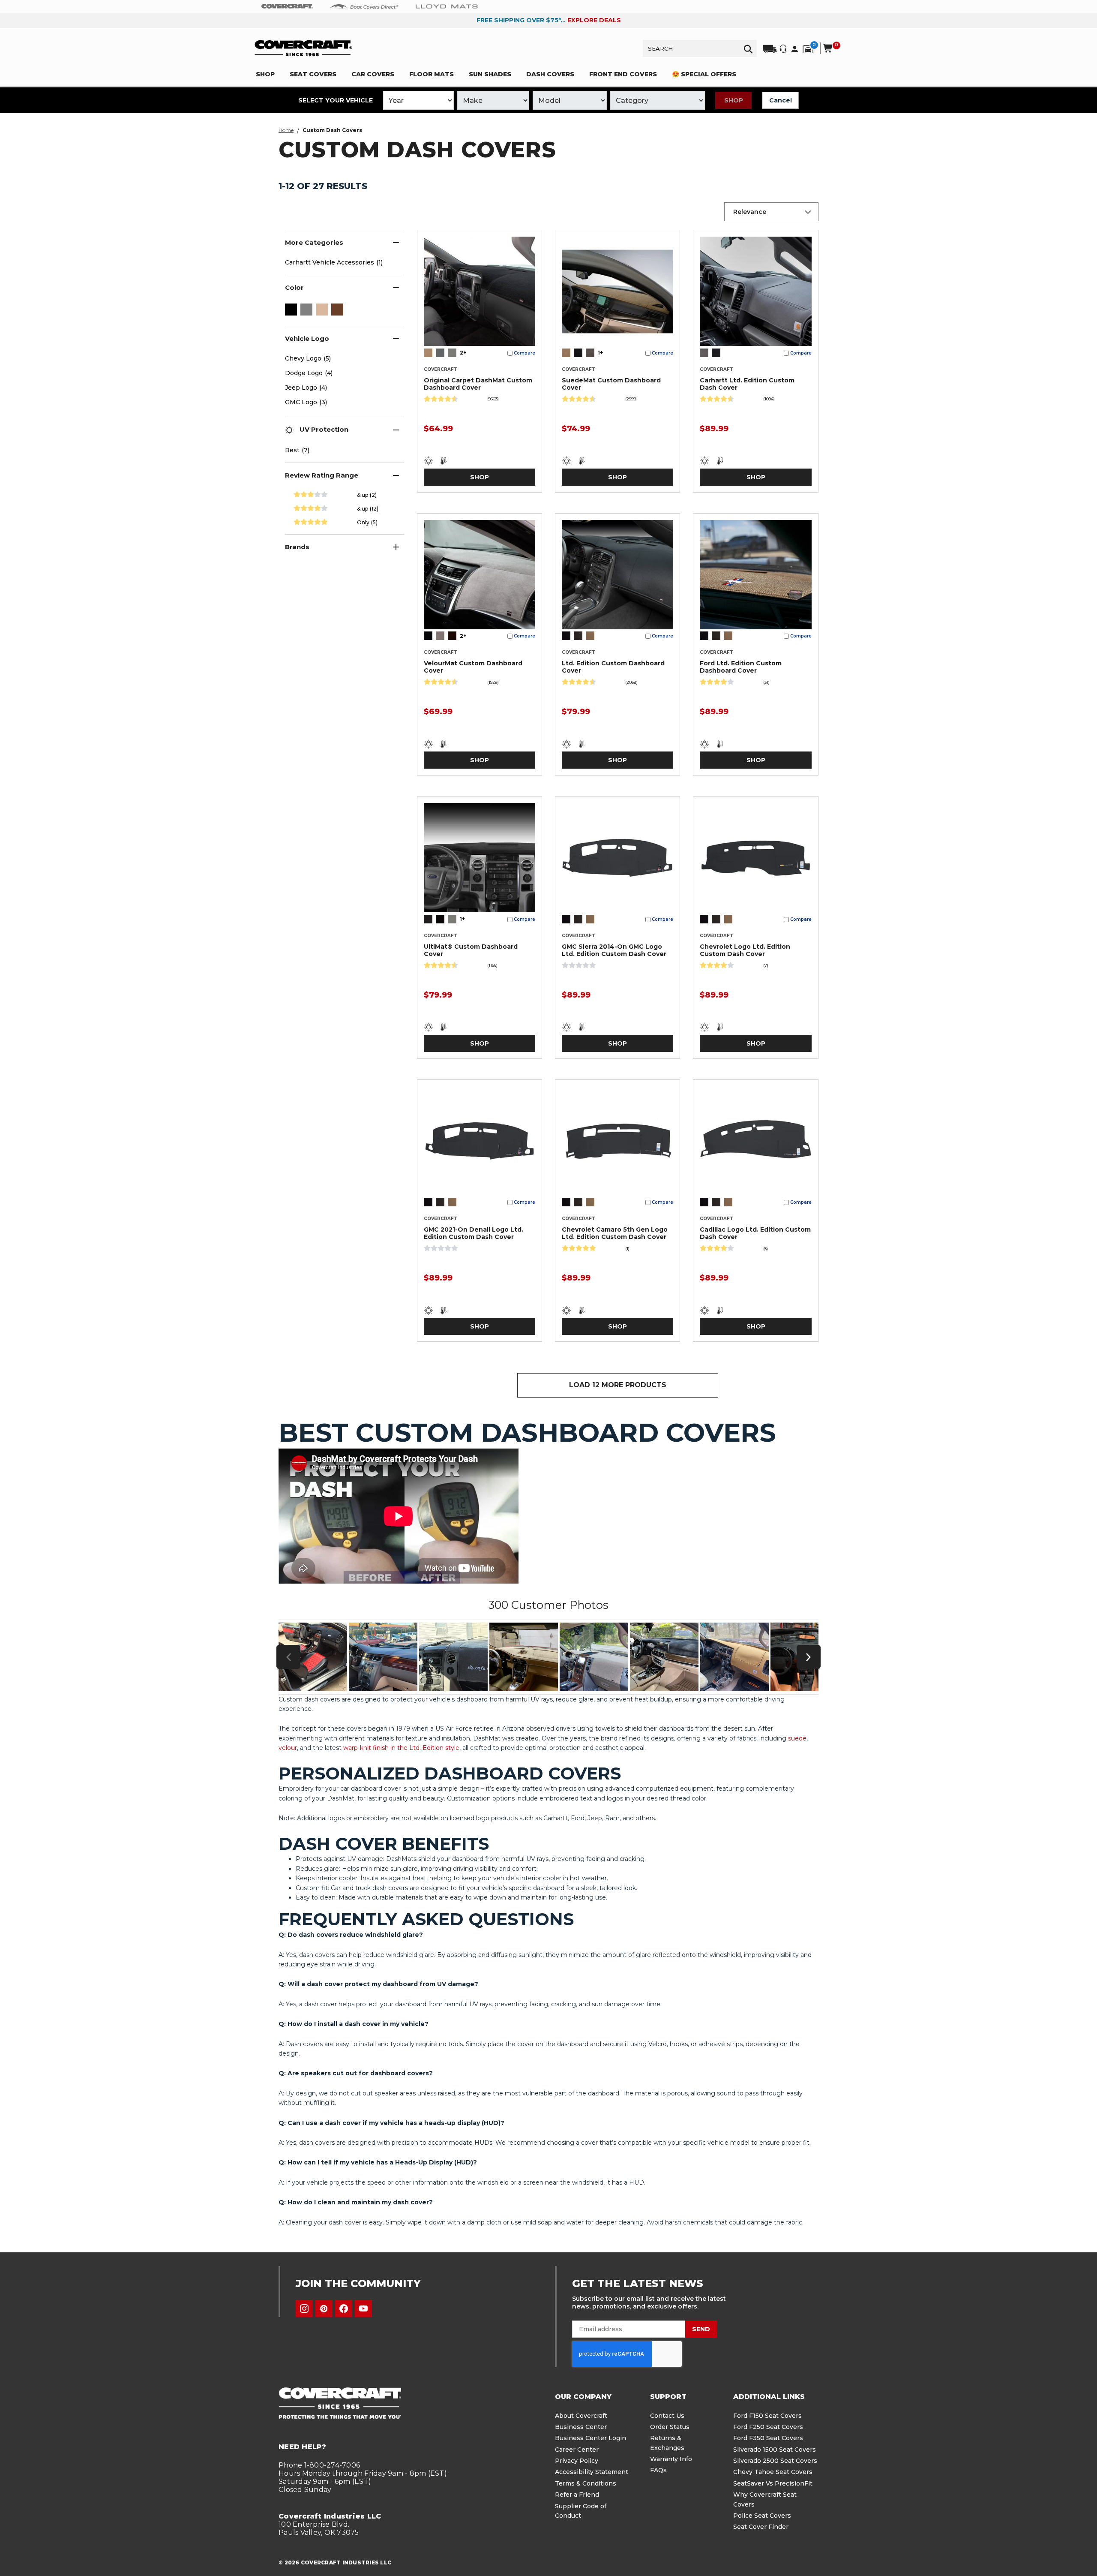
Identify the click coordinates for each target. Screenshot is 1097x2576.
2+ (463, 353)
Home (286, 130)
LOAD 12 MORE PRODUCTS (618, 1385)
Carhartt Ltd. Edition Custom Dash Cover (747, 384)
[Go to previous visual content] (288, 1657)
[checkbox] (291, 310)
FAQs (658, 2470)
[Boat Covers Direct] (364, 6)
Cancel (781, 100)
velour (288, 1748)
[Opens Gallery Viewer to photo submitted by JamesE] (524, 1657)
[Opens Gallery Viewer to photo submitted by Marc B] (383, 1657)
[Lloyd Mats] (447, 6)
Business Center (581, 2427)
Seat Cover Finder (761, 2527)
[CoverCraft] (287, 6)
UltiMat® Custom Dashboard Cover (471, 950)
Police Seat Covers (762, 2516)
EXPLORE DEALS (594, 20)
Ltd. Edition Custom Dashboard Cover (613, 667)
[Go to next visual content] (809, 1657)
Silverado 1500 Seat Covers (775, 2450)
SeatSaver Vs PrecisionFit (773, 2483)
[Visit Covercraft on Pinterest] (324, 2308)
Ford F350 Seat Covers (768, 2438)
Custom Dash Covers (332, 130)
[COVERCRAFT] (303, 48)
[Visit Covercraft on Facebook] (344, 2308)
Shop (734, 100)
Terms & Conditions (586, 2483)
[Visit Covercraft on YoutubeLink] (363, 2308)
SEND (701, 2329)
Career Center (577, 2450)
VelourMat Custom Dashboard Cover (473, 667)
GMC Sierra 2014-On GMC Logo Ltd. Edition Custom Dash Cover (614, 950)
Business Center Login (590, 2438)
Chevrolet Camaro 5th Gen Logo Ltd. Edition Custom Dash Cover (615, 1233)
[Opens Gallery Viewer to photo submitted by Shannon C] (453, 1657)
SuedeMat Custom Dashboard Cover (611, 384)
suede (797, 1738)
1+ (600, 353)
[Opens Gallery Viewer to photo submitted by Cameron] (313, 1657)
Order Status (670, 2427)
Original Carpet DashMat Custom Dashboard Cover (478, 384)
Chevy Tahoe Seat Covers (773, 2472)
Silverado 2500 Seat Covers (775, 2461)
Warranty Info (671, 2459)
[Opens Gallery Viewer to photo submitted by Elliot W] (664, 1657)
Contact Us (667, 2416)
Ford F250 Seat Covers (768, 2427)
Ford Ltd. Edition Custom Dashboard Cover (741, 667)
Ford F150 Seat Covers (767, 2416)
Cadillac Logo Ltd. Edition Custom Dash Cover (755, 1233)
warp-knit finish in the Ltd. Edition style (401, 1748)
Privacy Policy (577, 2461)
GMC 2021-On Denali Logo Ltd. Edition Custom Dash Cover (474, 1233)
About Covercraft (581, 2416)
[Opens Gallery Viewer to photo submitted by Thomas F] (594, 1657)
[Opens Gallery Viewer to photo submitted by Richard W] (734, 1657)
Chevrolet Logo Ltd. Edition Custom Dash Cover (745, 950)
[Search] (748, 48)
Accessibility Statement (592, 2472)
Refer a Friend (577, 2495)
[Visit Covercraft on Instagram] (304, 2308)
